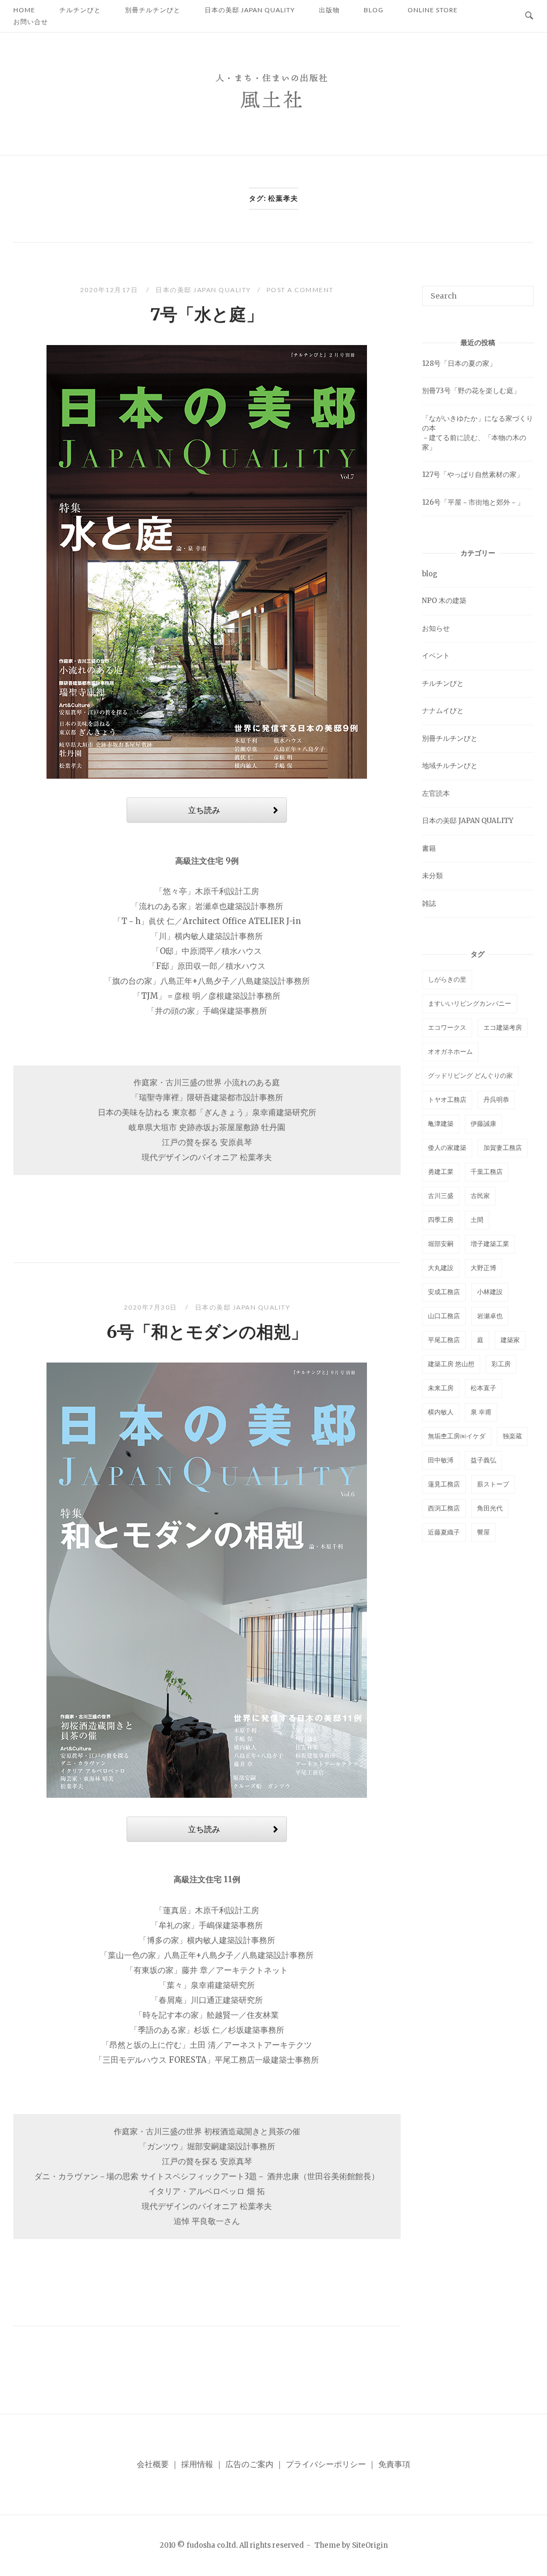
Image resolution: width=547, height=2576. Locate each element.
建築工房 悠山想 (451, 1364)
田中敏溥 (441, 1460)
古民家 (480, 1196)
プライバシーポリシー (326, 2464)
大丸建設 (441, 1268)
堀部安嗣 (441, 1244)
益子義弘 (483, 1460)
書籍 (429, 848)
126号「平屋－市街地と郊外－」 (473, 502)
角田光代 (490, 1508)
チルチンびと (443, 683)
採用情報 (197, 2464)
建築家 (510, 1340)
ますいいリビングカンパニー (470, 1003)
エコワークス (447, 1027)
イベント (436, 656)
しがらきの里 (447, 979)
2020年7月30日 (152, 1307)
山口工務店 (444, 1316)
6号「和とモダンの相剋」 (207, 1332)
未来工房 (441, 1388)
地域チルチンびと (450, 766)
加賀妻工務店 (503, 1148)
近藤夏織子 (444, 1532)
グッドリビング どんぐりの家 (470, 1075)
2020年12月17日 (110, 290)
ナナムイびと (443, 711)
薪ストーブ (493, 1484)
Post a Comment (300, 290)
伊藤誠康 (483, 1123)
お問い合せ (31, 22)
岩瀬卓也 (490, 1316)
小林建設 (490, 1292)
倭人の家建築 (447, 1148)
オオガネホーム (450, 1051)
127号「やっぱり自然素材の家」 (473, 475)
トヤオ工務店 (447, 1099)
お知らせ (436, 628)
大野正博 (483, 1268)
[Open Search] (529, 16)
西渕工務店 (444, 1508)
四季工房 (441, 1220)
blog (430, 574)
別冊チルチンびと (450, 738)
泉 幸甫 (481, 1412)
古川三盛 (441, 1196)
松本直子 (483, 1388)
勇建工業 (441, 1172)
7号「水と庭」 (207, 315)
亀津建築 (441, 1123)
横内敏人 (441, 1412)
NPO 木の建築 (444, 601)
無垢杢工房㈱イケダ (457, 1436)
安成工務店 (444, 1292)
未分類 (432, 876)
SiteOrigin (370, 2545)
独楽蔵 (512, 1436)
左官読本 (436, 793)
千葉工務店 (487, 1172)
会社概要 (153, 2464)
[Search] (522, 291)
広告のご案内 (249, 2464)
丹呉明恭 (496, 1099)
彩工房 (501, 1364)
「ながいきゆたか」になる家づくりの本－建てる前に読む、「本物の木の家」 (478, 433)
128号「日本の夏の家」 (459, 363)
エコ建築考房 (503, 1027)
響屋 (483, 1532)
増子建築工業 (490, 1244)
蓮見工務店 (444, 1484)
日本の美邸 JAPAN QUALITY (203, 290)
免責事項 (394, 2464)
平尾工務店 (444, 1340)
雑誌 (429, 903)
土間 (477, 1220)
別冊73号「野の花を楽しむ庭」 (471, 391)
